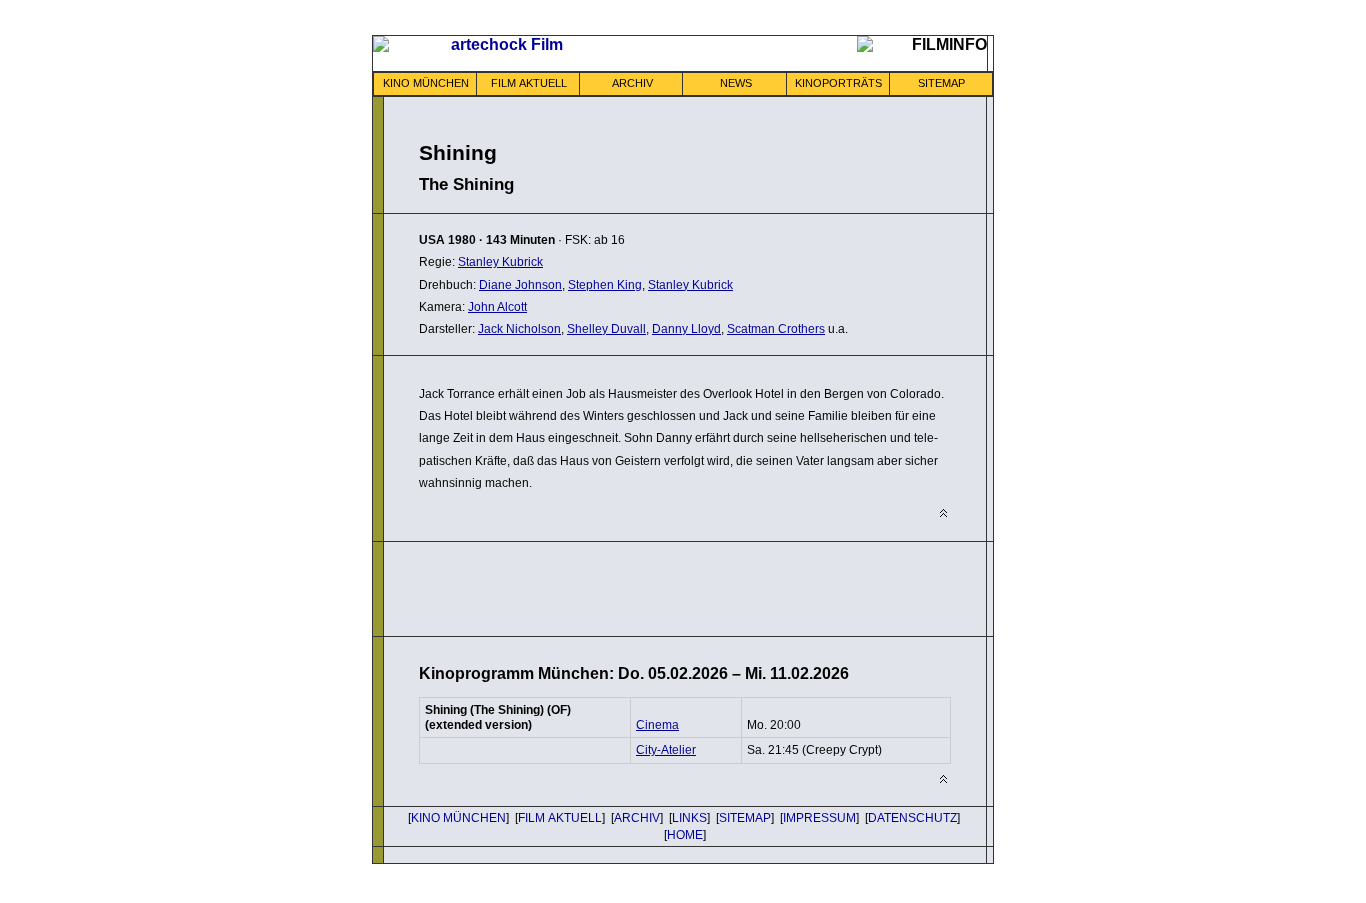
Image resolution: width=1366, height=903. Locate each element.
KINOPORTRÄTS (838, 83)
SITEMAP (941, 83)
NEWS (736, 83)
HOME (685, 835)
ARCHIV (632, 83)
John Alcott (497, 307)
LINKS (689, 818)
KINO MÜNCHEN (426, 83)
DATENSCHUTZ (912, 818)
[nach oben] (943, 513)
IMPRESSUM (819, 818)
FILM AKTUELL (529, 83)
